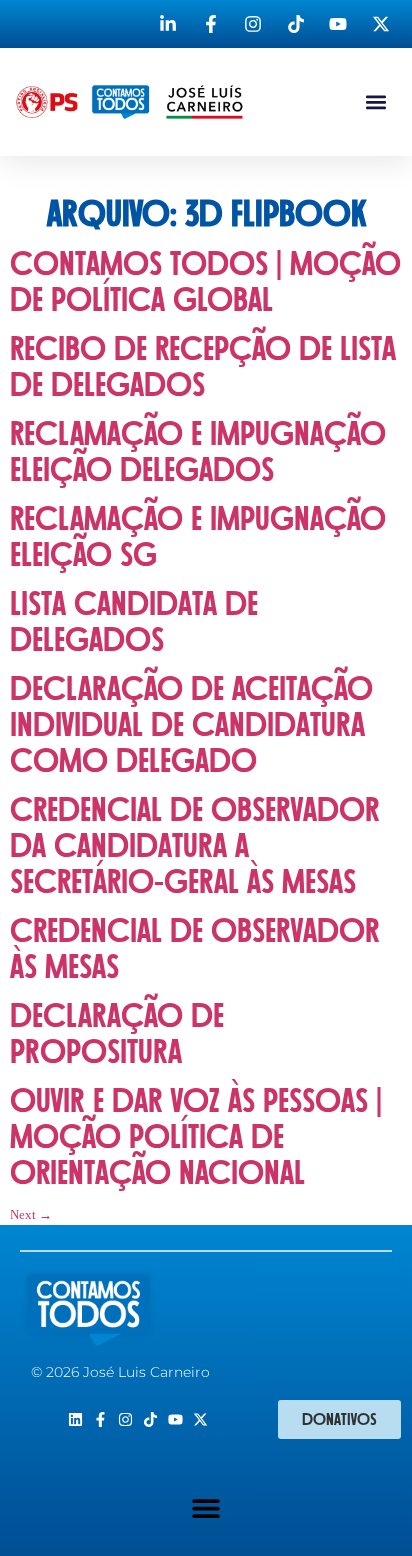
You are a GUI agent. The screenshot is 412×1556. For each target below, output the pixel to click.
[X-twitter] (200, 1419)
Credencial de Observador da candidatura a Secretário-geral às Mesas (195, 846)
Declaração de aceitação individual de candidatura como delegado (191, 725)
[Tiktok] (150, 1419)
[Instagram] (125, 1419)
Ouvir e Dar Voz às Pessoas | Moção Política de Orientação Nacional (196, 1137)
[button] (375, 102)
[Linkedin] (75, 1419)
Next (31, 1214)
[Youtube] (175, 1419)
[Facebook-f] (100, 1419)
